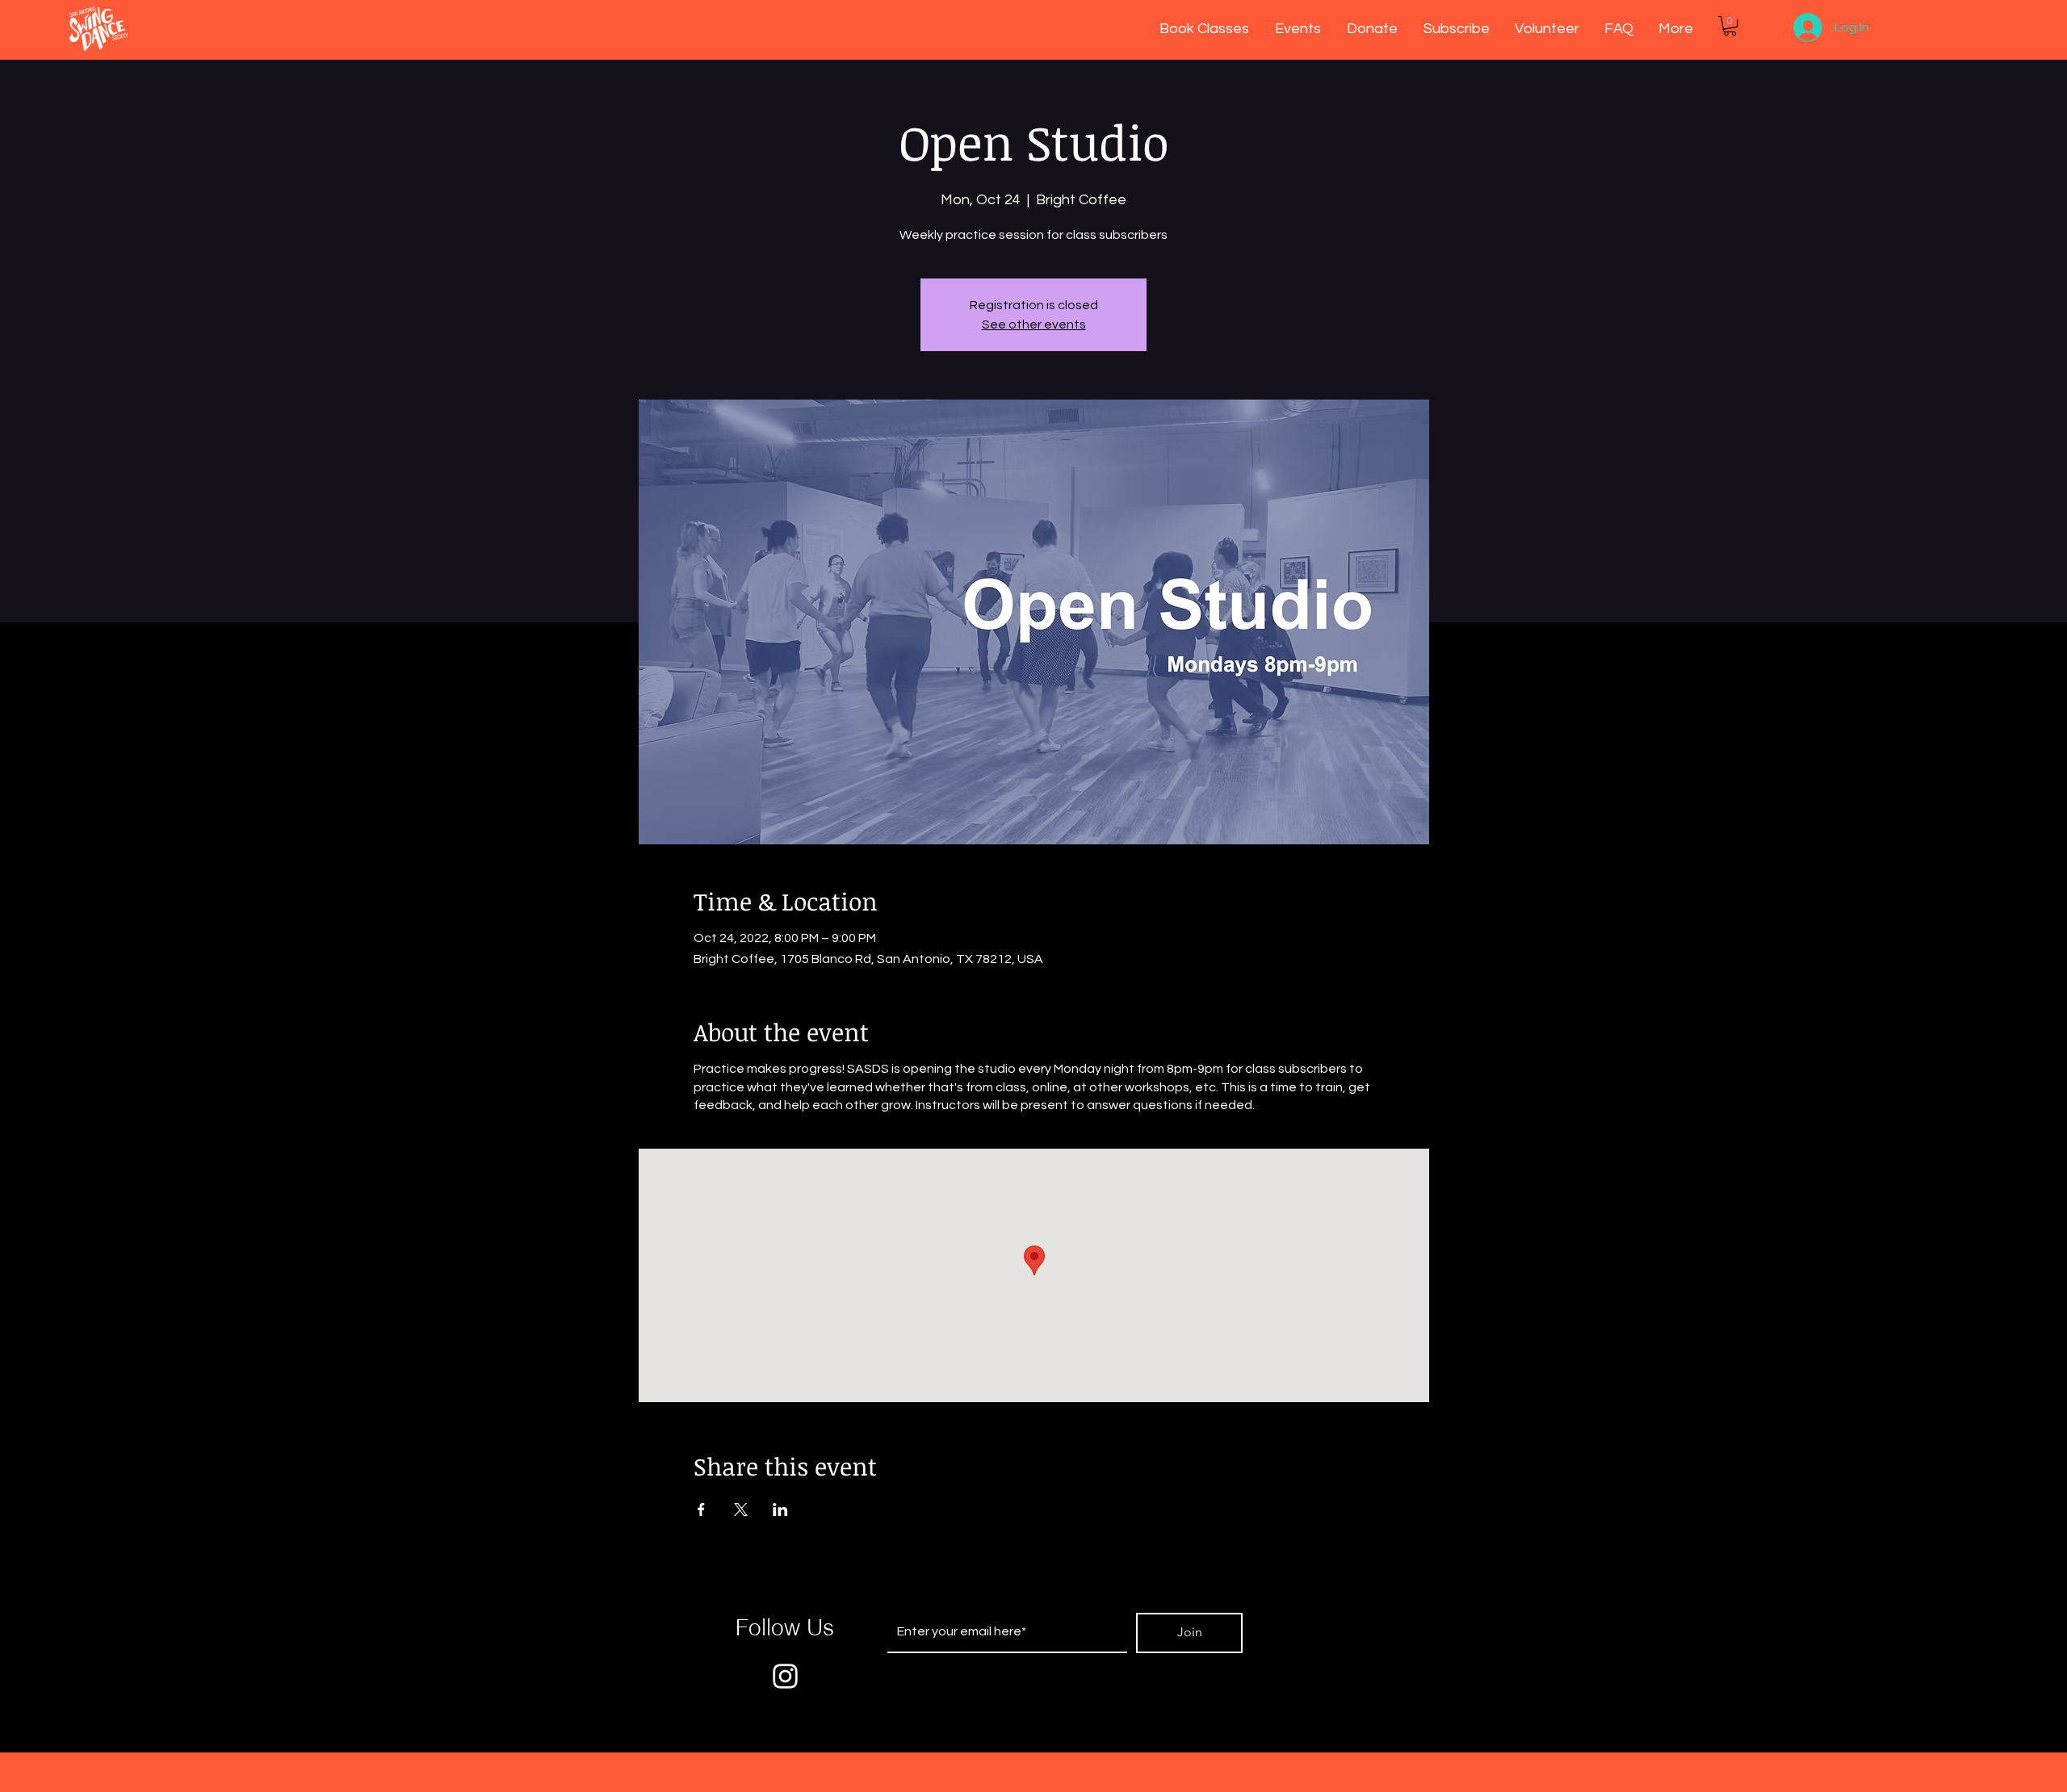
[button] (1730, 26)
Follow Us (785, 1627)
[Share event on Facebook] (701, 1509)
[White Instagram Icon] (785, 1676)
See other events (1034, 324)
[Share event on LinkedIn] (780, 1509)
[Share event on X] (741, 1509)
